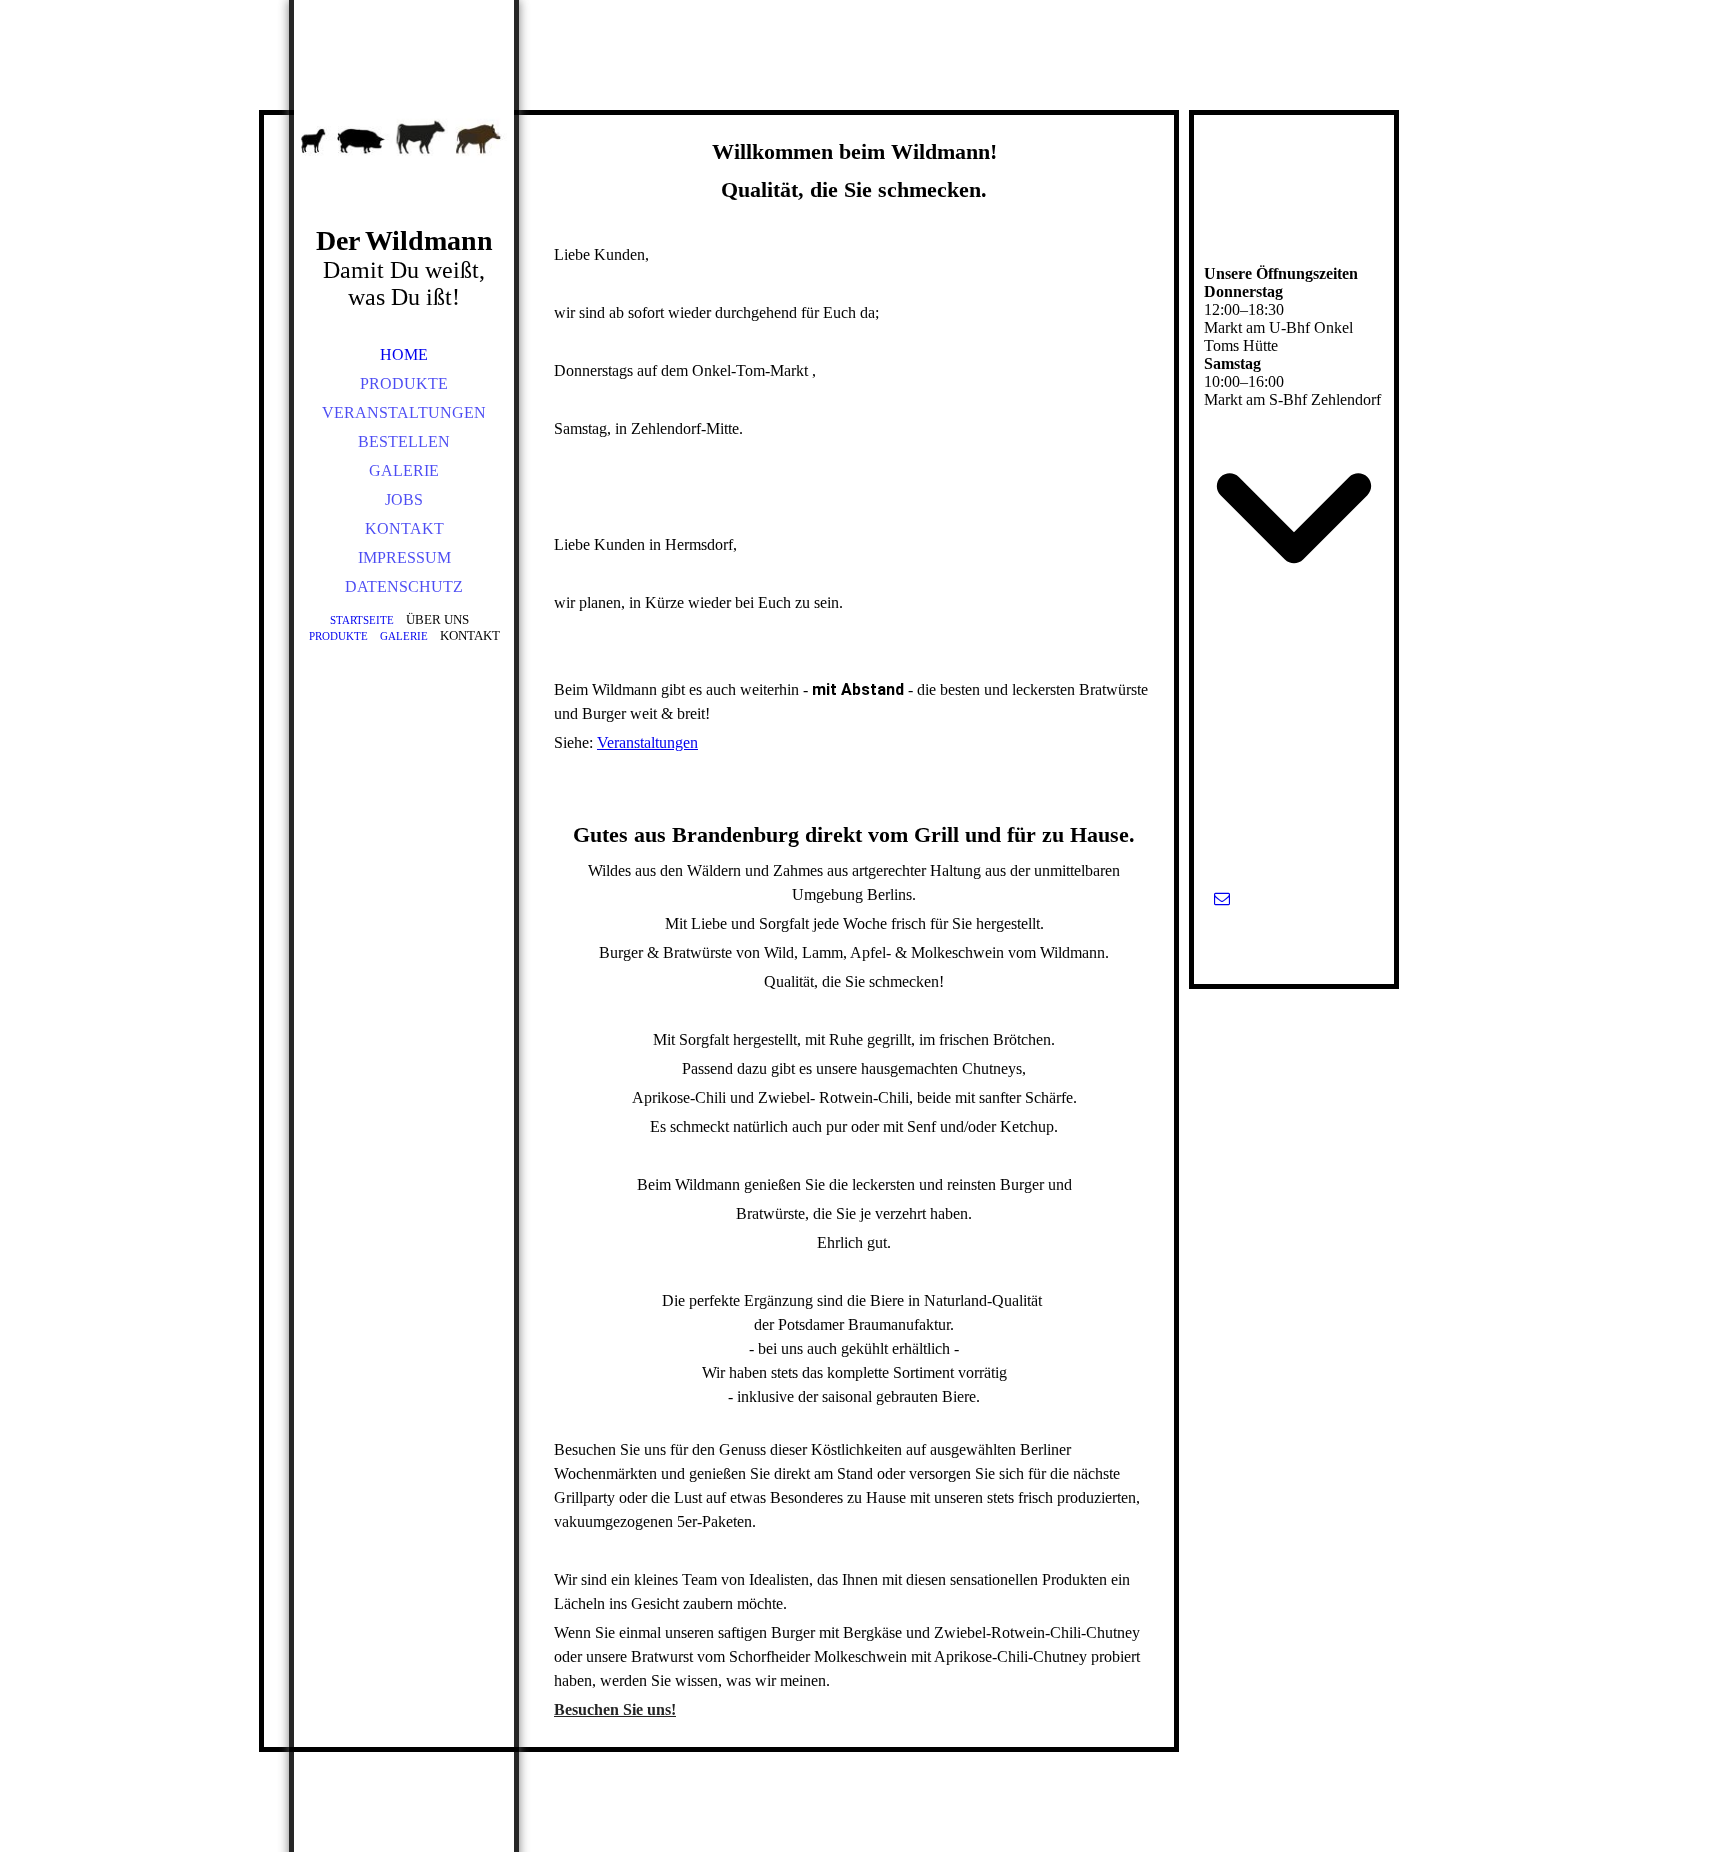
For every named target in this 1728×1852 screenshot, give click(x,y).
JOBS (404, 499)
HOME (404, 354)
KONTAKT (404, 528)
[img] (404, 140)
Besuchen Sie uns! (615, 1709)
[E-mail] (1222, 898)
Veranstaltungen (647, 742)
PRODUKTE (404, 383)
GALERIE (404, 470)
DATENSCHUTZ (404, 586)
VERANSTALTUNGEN (404, 412)
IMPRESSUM (404, 557)
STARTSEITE (362, 620)
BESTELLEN (404, 441)
